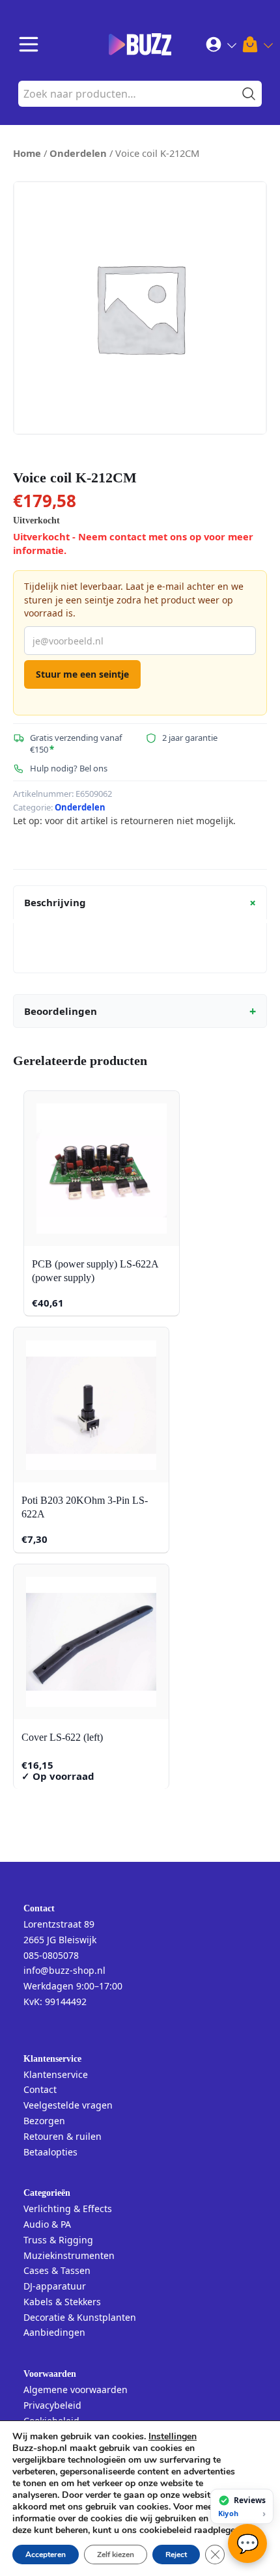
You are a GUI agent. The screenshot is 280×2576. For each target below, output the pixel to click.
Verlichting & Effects (68, 2209)
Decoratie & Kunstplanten (80, 2317)
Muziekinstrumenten (69, 2255)
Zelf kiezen (116, 2555)
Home (27, 153)
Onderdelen (78, 153)
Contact (40, 2089)
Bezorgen (44, 2121)
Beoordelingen (140, 1011)
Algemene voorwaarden (76, 2389)
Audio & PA (47, 2224)
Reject (176, 2555)
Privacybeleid (52, 2405)
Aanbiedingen (54, 2332)
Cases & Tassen (57, 2270)
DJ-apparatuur (55, 2286)
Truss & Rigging (58, 2240)
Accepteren (46, 2555)
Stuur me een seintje (82, 674)
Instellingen (173, 2437)
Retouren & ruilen (63, 2136)
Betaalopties (50, 2152)
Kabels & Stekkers (62, 2302)
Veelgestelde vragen (68, 2105)
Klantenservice (56, 2074)
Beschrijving (142, 903)
